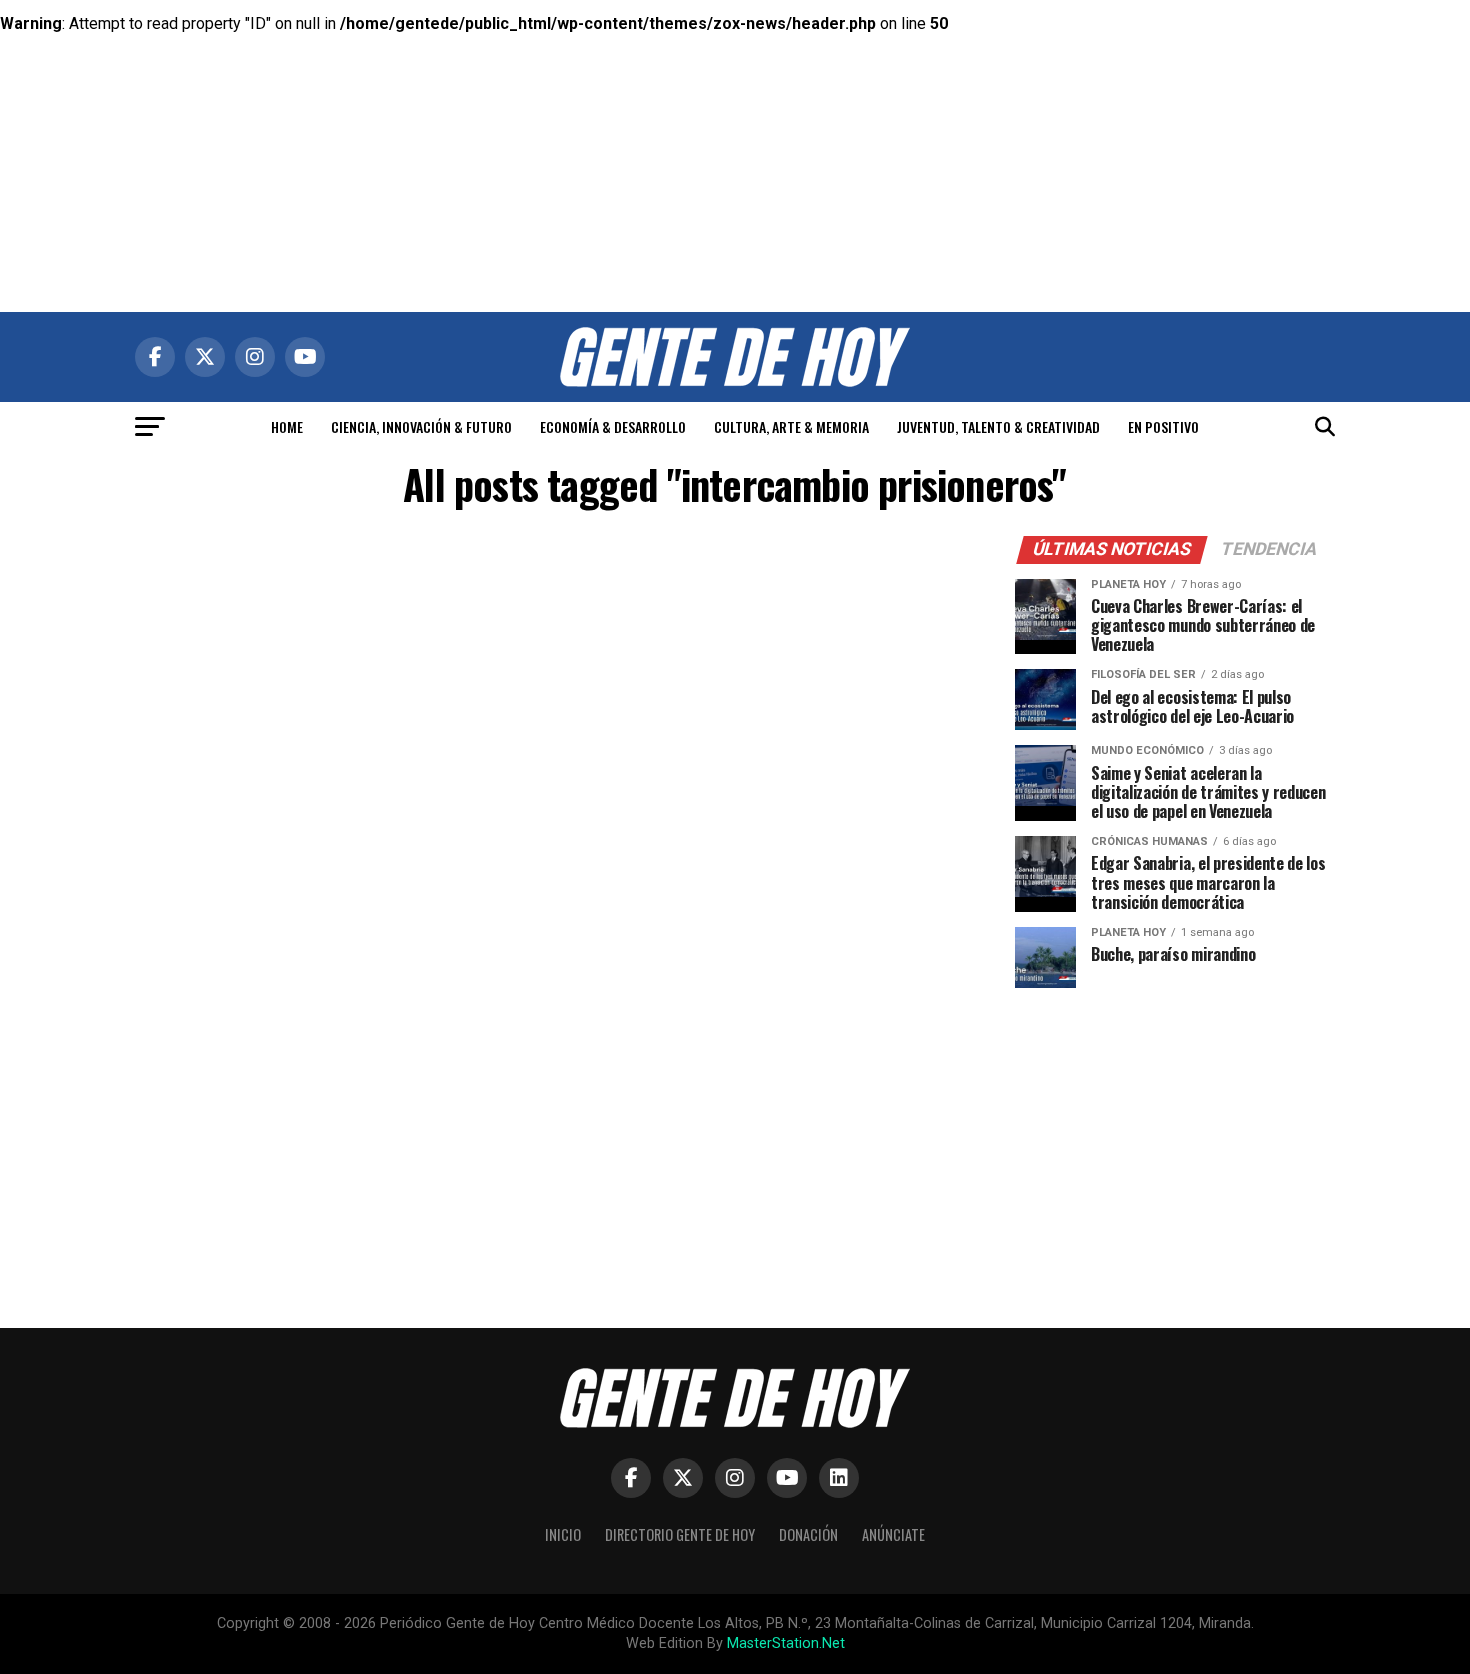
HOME (287, 426)
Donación (808, 1534)
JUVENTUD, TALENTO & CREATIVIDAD (998, 426)
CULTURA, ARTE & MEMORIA (791, 426)
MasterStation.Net (786, 1643)
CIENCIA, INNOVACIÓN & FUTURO (421, 426)
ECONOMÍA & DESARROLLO (613, 426)
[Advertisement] (735, 140)
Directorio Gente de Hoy (680, 1534)
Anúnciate (893, 1534)
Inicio (563, 1534)
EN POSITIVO (1163, 426)
